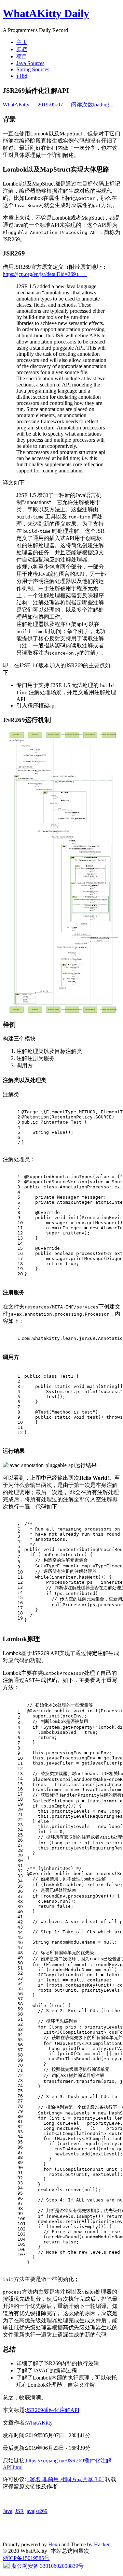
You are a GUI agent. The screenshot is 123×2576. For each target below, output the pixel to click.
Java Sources (30, 63)
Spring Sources (33, 69)
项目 (22, 56)
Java (8, 2511)
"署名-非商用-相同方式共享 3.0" (66, 2479)
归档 (22, 49)
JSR (19, 2511)
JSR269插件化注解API (53, 2410)
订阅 (22, 76)
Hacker (102, 2544)
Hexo (54, 2544)
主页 (22, 42)
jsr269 (41, 2511)
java (30, 2511)
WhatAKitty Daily (46, 13)
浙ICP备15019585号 (26, 2558)
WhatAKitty (58, 105)
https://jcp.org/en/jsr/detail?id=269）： (45, 274)
